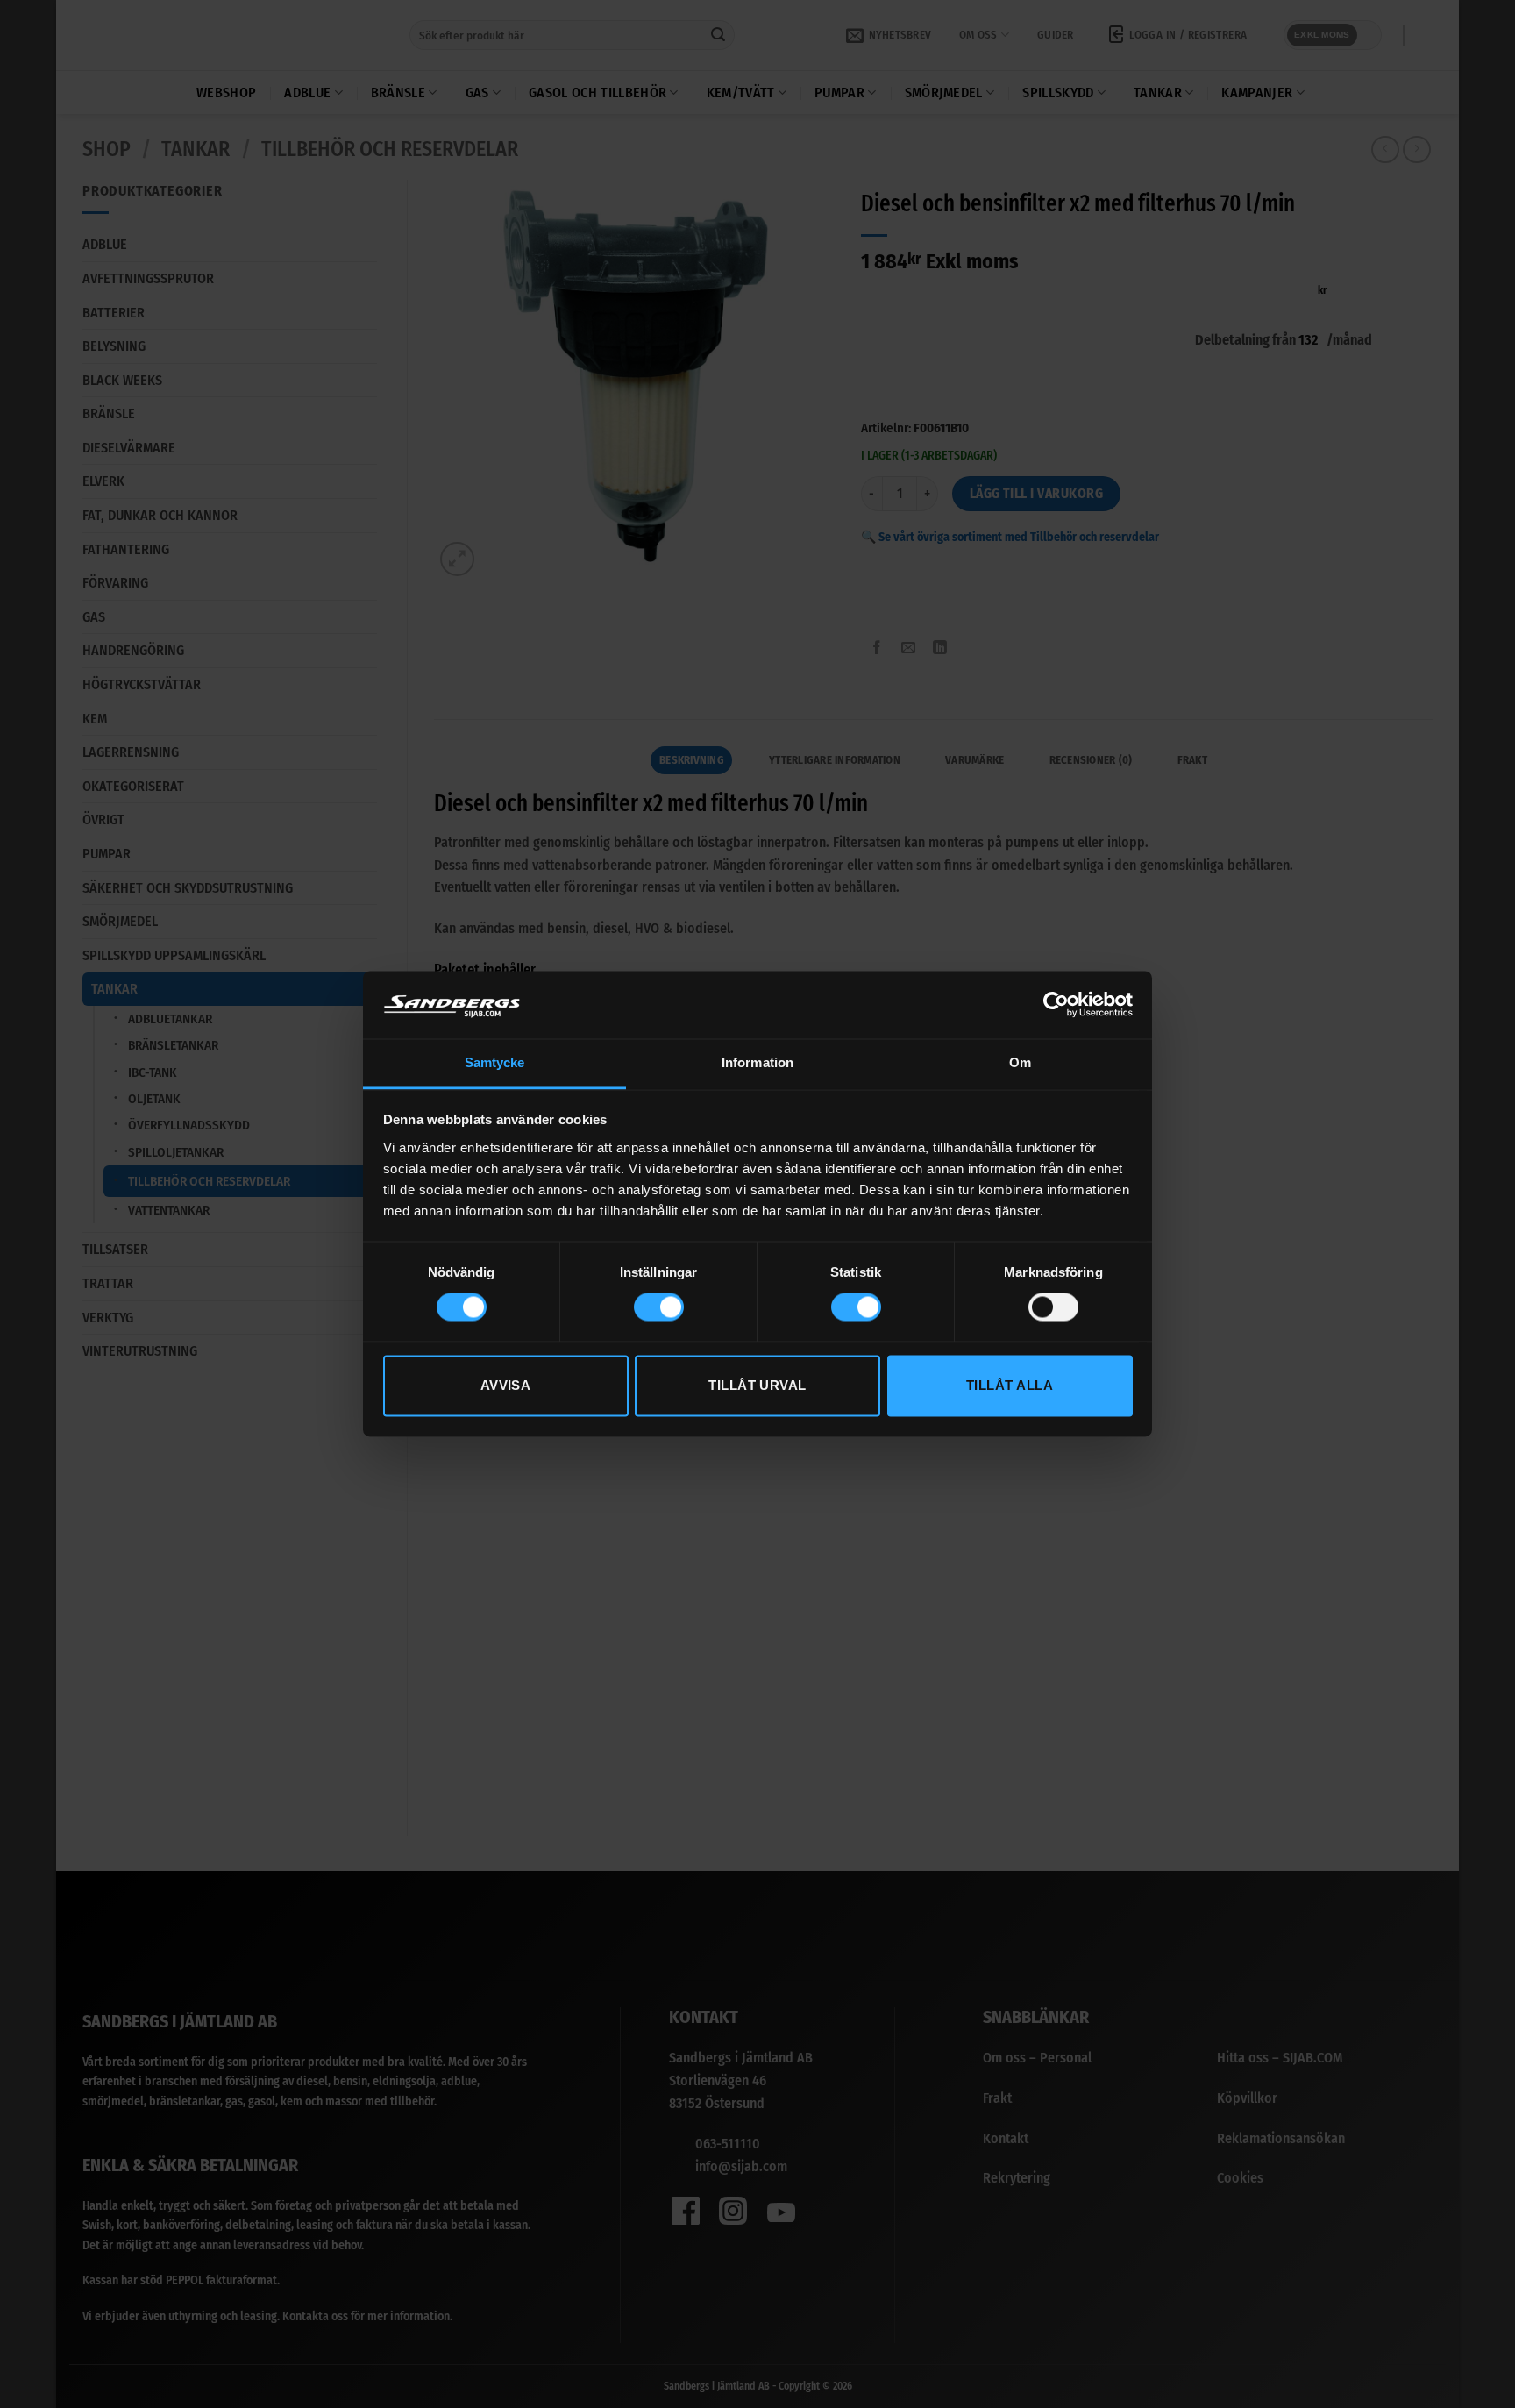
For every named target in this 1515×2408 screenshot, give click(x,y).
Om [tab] (1020, 1062)
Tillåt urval (757, 1385)
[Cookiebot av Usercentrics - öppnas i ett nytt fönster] (1056, 1005)
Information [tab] (757, 1062)
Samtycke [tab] (495, 1062)
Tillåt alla (1010, 1385)
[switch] (659, 1307)
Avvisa (506, 1385)
